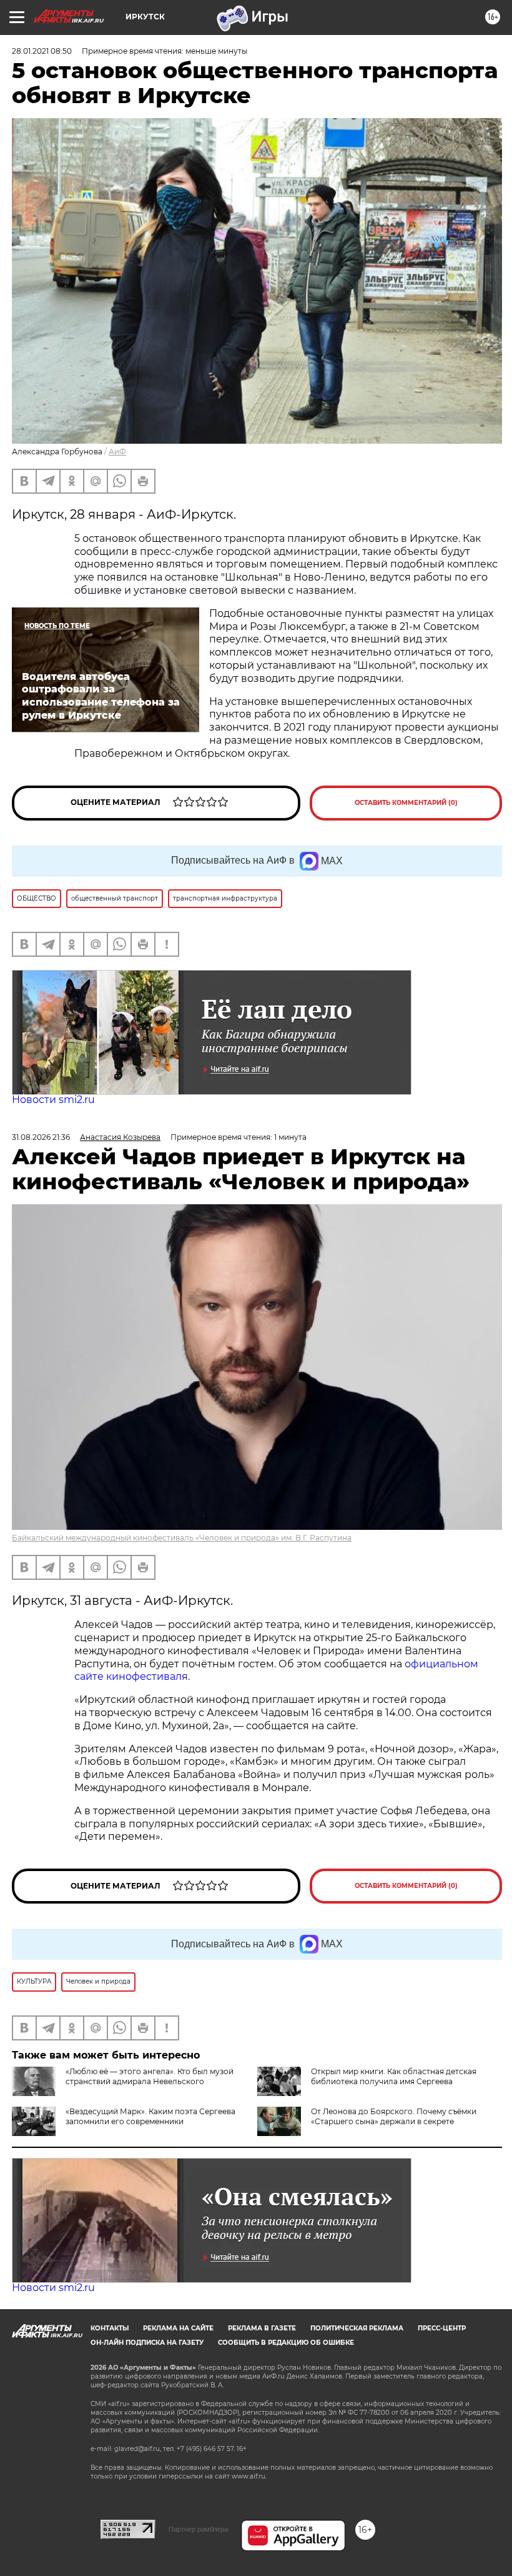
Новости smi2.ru (53, 1100)
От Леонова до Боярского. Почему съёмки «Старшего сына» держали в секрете (394, 2116)
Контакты (110, 2328)
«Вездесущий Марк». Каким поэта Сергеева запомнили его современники (150, 2116)
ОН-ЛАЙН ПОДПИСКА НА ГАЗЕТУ (147, 2343)
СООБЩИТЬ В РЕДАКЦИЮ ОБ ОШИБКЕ (286, 2343)
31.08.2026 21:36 (41, 1137)
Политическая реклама (357, 2328)
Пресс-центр (442, 2328)
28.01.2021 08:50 (42, 51)
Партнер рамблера (198, 2529)
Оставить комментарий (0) (406, 803)
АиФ (117, 452)
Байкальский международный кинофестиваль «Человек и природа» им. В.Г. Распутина (182, 1538)
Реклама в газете (262, 2328)
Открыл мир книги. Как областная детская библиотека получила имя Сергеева (394, 2076)
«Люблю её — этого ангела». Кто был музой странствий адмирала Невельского (150, 2076)
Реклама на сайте (178, 2328)
